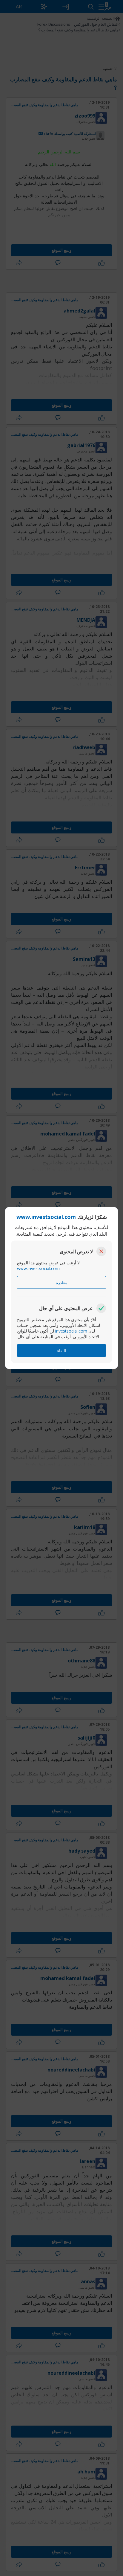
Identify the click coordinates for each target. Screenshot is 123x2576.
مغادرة (62, 1282)
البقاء (61, 1351)
